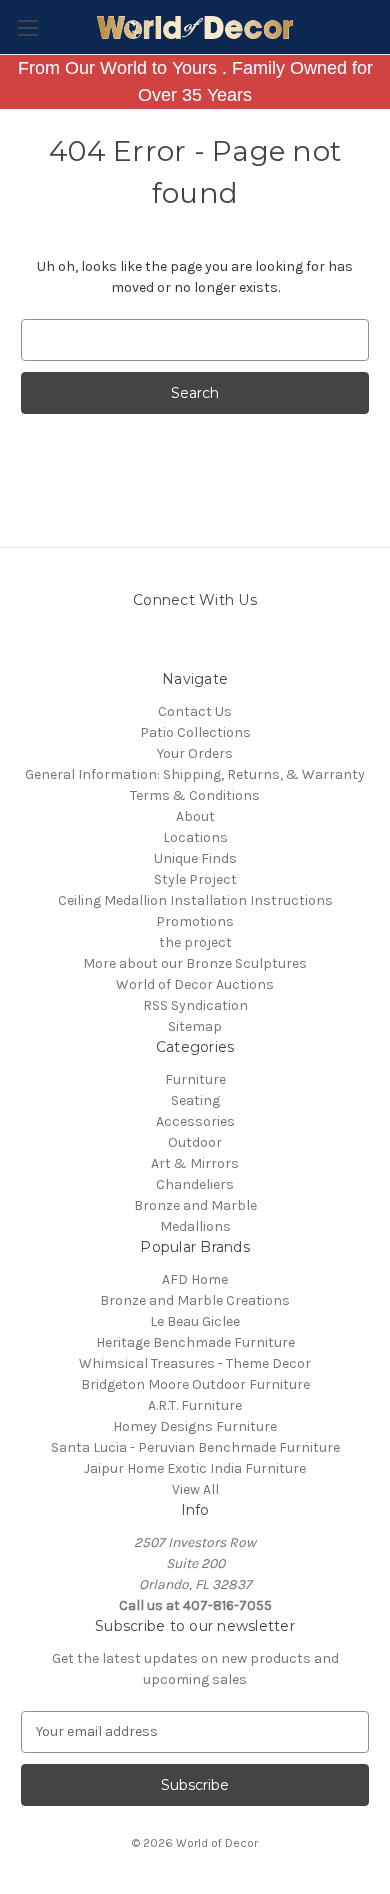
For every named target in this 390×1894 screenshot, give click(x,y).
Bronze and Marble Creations (195, 1300)
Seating (195, 1100)
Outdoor (195, 1142)
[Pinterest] (177, 644)
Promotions (195, 921)
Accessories (195, 1121)
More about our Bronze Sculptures (195, 963)
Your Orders (195, 753)
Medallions (195, 1226)
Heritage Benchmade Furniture (195, 1342)
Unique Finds (195, 858)
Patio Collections (195, 732)
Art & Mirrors (195, 1163)
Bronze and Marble (195, 1205)
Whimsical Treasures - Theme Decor (195, 1363)
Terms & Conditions (195, 795)
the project (195, 942)
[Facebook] (212, 644)
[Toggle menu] (27, 27)
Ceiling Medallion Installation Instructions (195, 900)
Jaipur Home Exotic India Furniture (195, 1468)
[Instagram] (142, 644)
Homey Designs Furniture (195, 1426)
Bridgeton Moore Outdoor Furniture (195, 1384)
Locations (195, 837)
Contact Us (195, 711)
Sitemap (195, 1026)
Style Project (195, 879)
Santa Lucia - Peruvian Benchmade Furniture (195, 1447)
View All (195, 1489)
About (195, 816)
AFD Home (195, 1279)
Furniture (195, 1079)
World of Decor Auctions (195, 984)
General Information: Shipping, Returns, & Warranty (195, 774)
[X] (247, 644)
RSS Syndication (195, 1005)
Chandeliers (195, 1184)
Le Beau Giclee (195, 1321)
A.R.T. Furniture (195, 1405)
